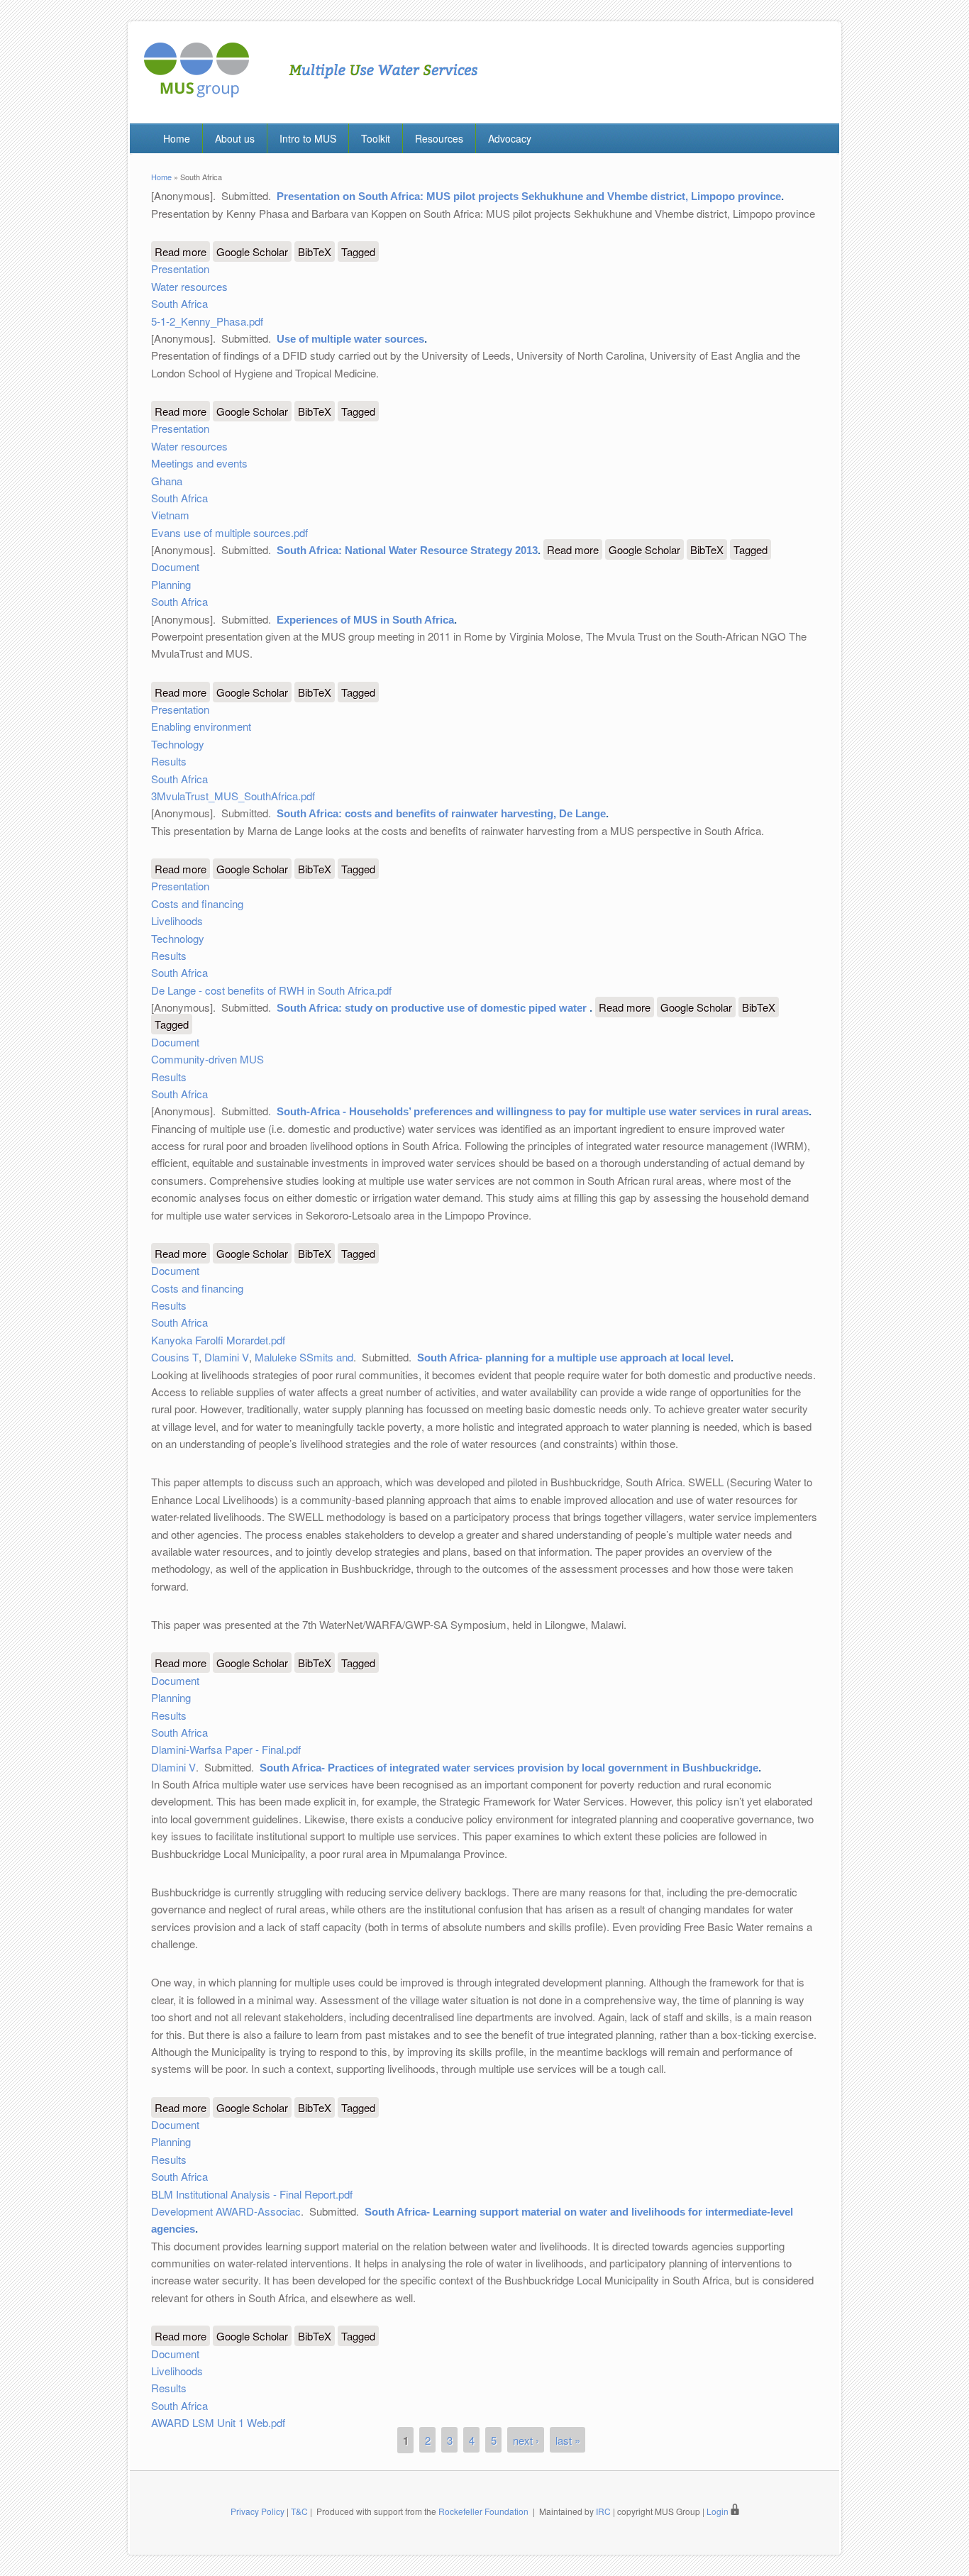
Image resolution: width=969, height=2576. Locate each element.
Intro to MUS (308, 138)
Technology (178, 744)
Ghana (167, 481)
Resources (439, 138)
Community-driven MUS (207, 1059)
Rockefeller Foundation (483, 2511)
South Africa (179, 303)
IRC (603, 2511)
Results (169, 761)
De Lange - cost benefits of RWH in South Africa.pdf (271, 990)
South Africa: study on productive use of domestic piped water (433, 1008)
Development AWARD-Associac (226, 2211)
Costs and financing (197, 903)
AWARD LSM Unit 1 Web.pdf (218, 2422)
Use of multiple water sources (350, 339)
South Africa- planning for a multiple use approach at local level (574, 1358)
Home (177, 138)
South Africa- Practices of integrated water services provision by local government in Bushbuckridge (509, 1768)
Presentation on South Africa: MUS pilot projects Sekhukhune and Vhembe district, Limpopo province (529, 196)
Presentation (180, 269)
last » (568, 2439)
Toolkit (376, 138)
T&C (299, 2511)
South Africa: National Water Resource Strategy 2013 (407, 550)
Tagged (358, 251)
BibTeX (315, 251)
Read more (182, 251)
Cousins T (175, 1357)
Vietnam (170, 515)
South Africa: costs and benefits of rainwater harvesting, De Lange (441, 813)
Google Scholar (252, 251)
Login (719, 2511)
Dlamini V (227, 1357)
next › (526, 2439)
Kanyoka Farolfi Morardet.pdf (218, 1340)
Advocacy (510, 138)
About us (235, 138)
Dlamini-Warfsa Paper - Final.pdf (226, 1749)
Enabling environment (201, 726)
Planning (171, 584)
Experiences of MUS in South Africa (365, 620)
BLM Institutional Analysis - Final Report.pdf (252, 2194)
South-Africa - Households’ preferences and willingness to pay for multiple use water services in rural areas (543, 1111)
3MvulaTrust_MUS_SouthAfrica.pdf (233, 796)
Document (175, 566)
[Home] (311, 93)
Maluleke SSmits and (304, 1357)
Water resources (189, 286)
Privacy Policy (258, 2511)
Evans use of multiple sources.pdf (229, 532)
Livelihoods (177, 921)
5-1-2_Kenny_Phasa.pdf (207, 321)
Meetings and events (199, 463)
